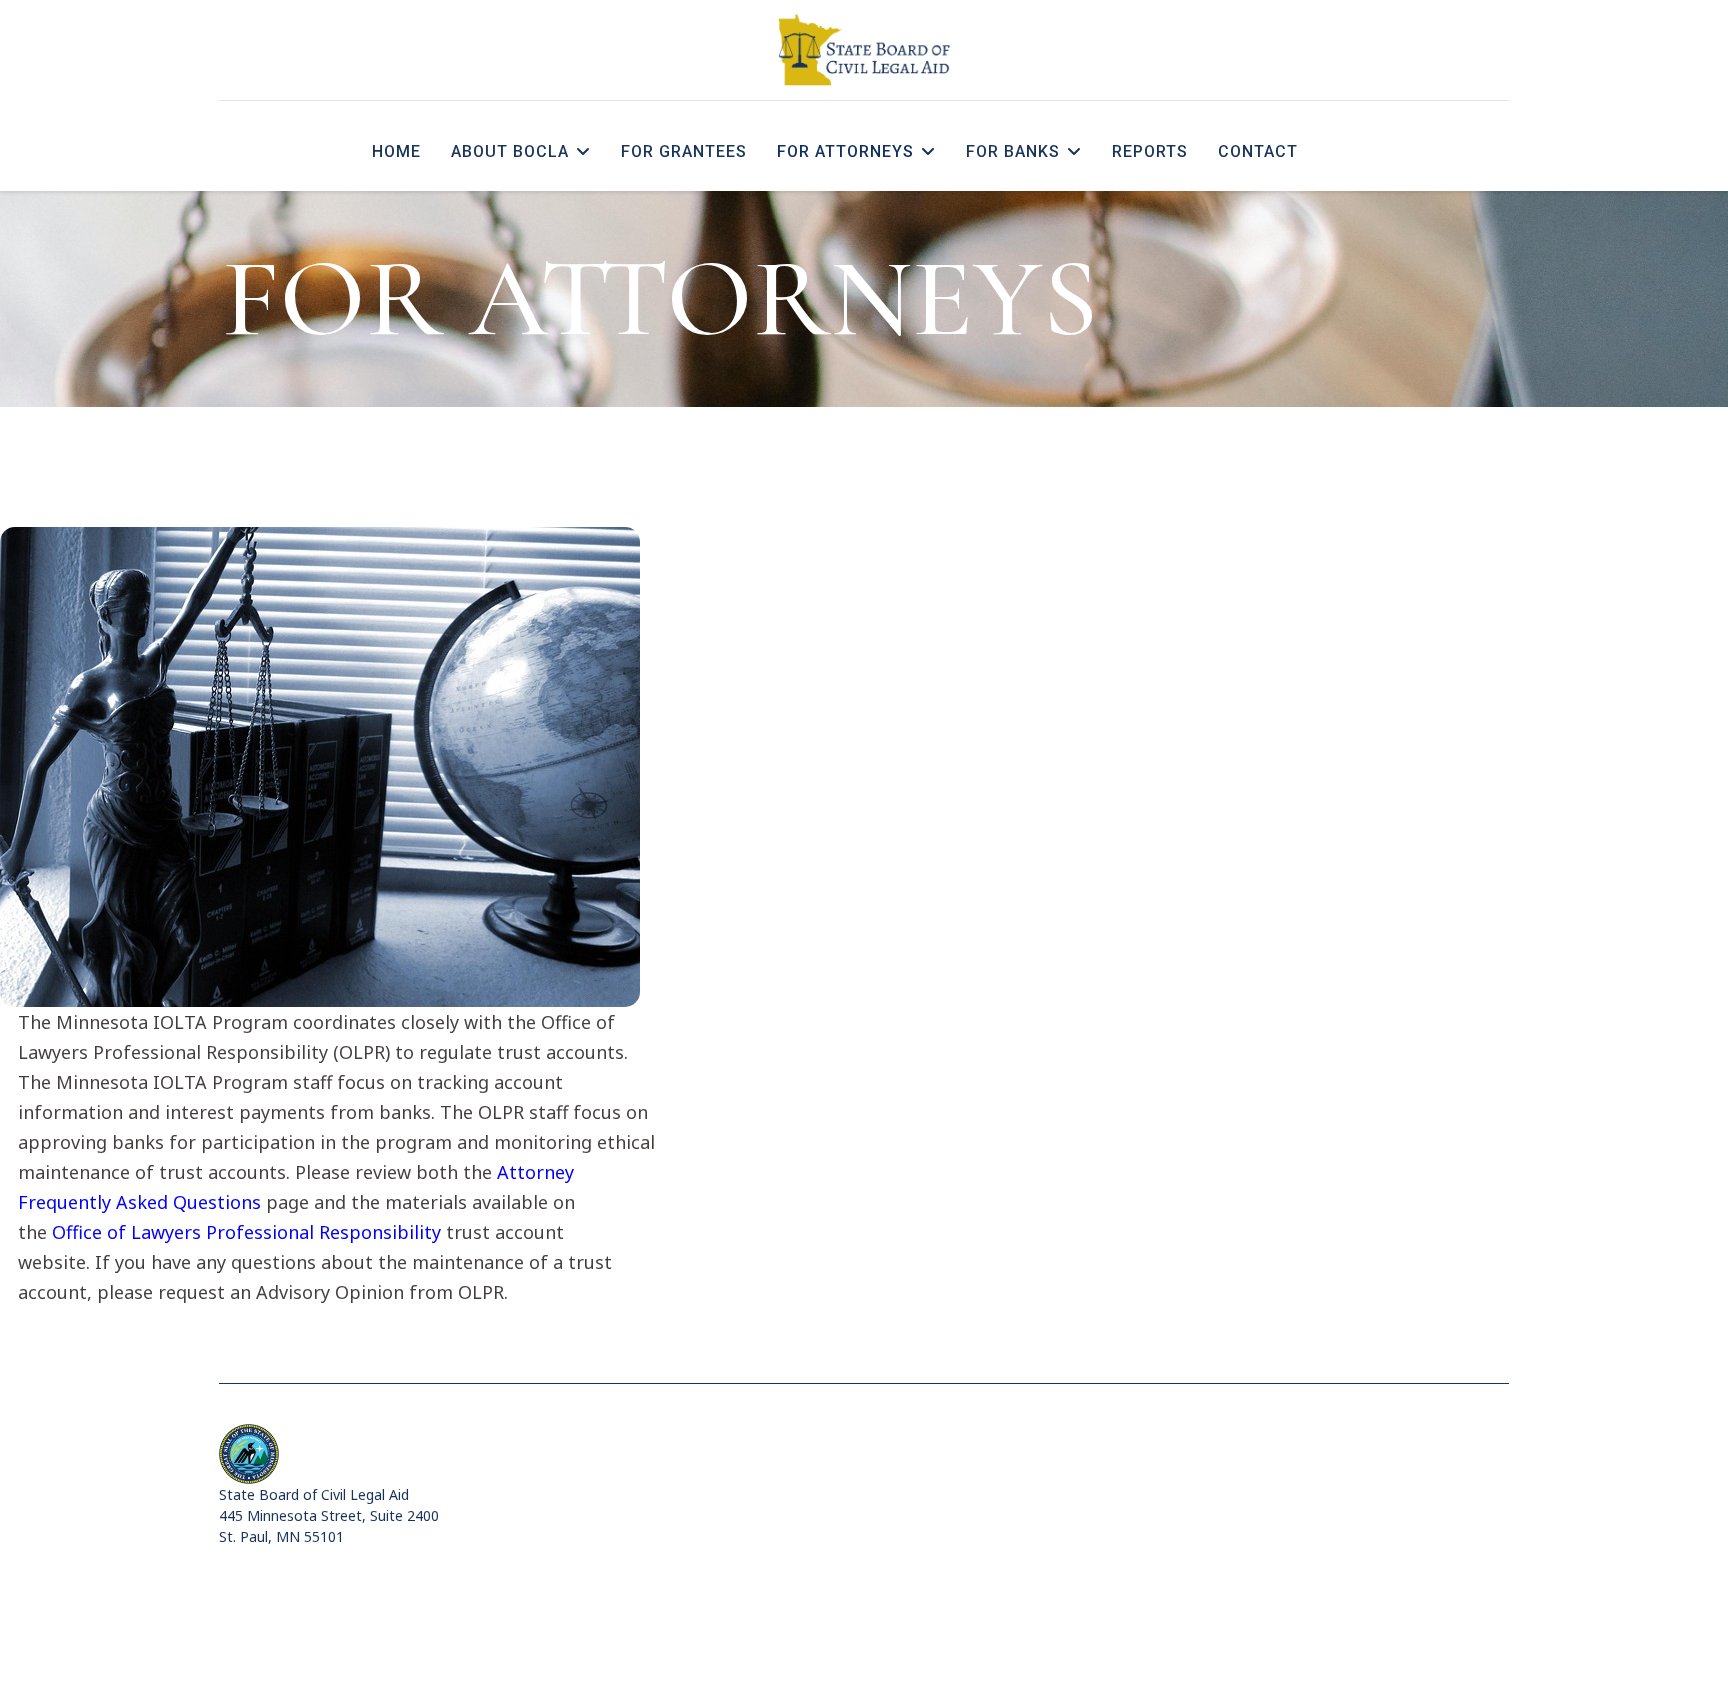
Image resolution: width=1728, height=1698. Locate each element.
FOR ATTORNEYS (845, 151)
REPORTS (1150, 151)
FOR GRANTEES (684, 151)
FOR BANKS (1013, 151)
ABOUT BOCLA (510, 151)
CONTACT (1258, 151)
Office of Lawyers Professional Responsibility (246, 1232)
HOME (396, 151)
